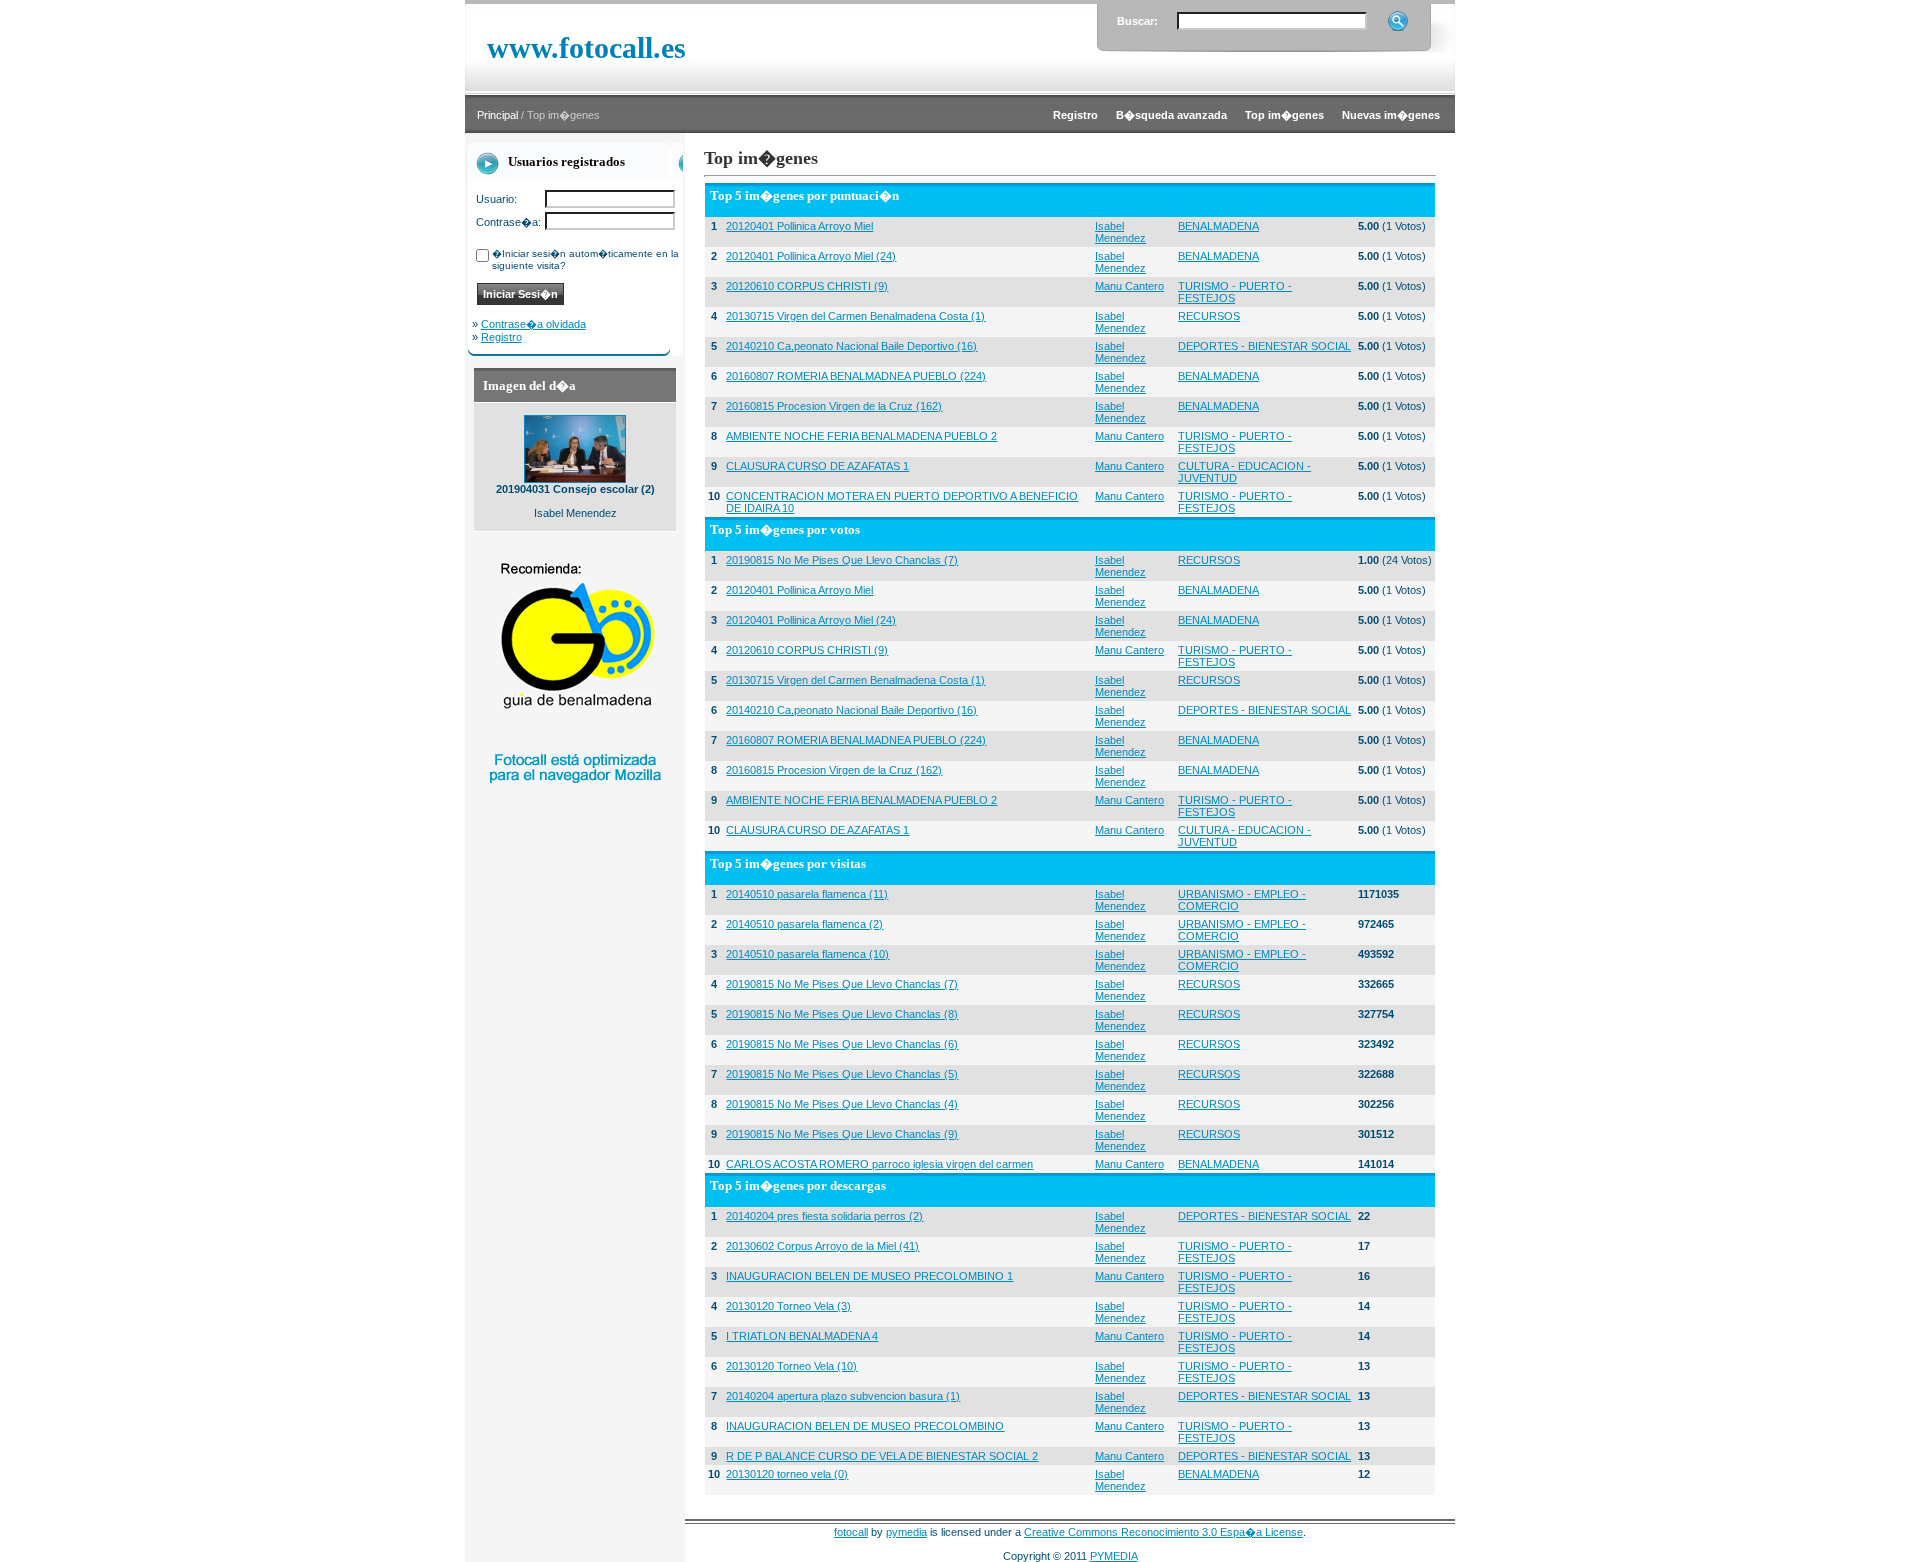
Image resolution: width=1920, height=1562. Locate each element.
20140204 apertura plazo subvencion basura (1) (843, 1396)
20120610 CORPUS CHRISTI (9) (807, 286)
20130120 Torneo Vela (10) (791, 1366)
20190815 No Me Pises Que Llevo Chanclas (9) (842, 1134)
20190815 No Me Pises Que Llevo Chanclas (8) (842, 1014)
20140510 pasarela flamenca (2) (804, 924)
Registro (501, 337)
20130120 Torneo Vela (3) (788, 1306)
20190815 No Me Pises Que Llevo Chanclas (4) (842, 1104)
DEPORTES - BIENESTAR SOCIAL (1264, 346)
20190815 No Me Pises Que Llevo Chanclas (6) (842, 1044)
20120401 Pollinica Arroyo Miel (799, 226)
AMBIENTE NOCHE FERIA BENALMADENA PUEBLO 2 (861, 436)
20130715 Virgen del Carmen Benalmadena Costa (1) (855, 316)
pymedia (906, 1532)
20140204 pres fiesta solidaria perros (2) (824, 1216)
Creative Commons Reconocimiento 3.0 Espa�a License (1163, 1532)
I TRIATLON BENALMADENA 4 (802, 1336)
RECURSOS (1209, 316)
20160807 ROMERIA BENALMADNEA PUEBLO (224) (856, 376)
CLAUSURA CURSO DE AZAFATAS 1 (817, 466)
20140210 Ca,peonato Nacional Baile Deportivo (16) (851, 346)
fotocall (851, 1532)
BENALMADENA (1218, 226)
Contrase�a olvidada (533, 324)
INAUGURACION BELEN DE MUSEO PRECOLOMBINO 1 (869, 1276)
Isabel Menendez (1120, 232)
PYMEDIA (1114, 1556)
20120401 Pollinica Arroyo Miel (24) (811, 256)
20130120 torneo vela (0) (787, 1474)
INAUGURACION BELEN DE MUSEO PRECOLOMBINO (865, 1426)
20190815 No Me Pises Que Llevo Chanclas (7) (842, 560)
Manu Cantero (1129, 286)
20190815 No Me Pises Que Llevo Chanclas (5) (842, 1074)
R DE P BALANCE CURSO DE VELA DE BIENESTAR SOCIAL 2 (882, 1456)
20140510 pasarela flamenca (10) (807, 954)
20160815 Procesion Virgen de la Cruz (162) (834, 406)
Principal (497, 115)
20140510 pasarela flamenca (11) (807, 894)
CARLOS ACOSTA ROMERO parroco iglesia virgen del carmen (879, 1164)
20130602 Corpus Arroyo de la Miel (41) (822, 1246)
